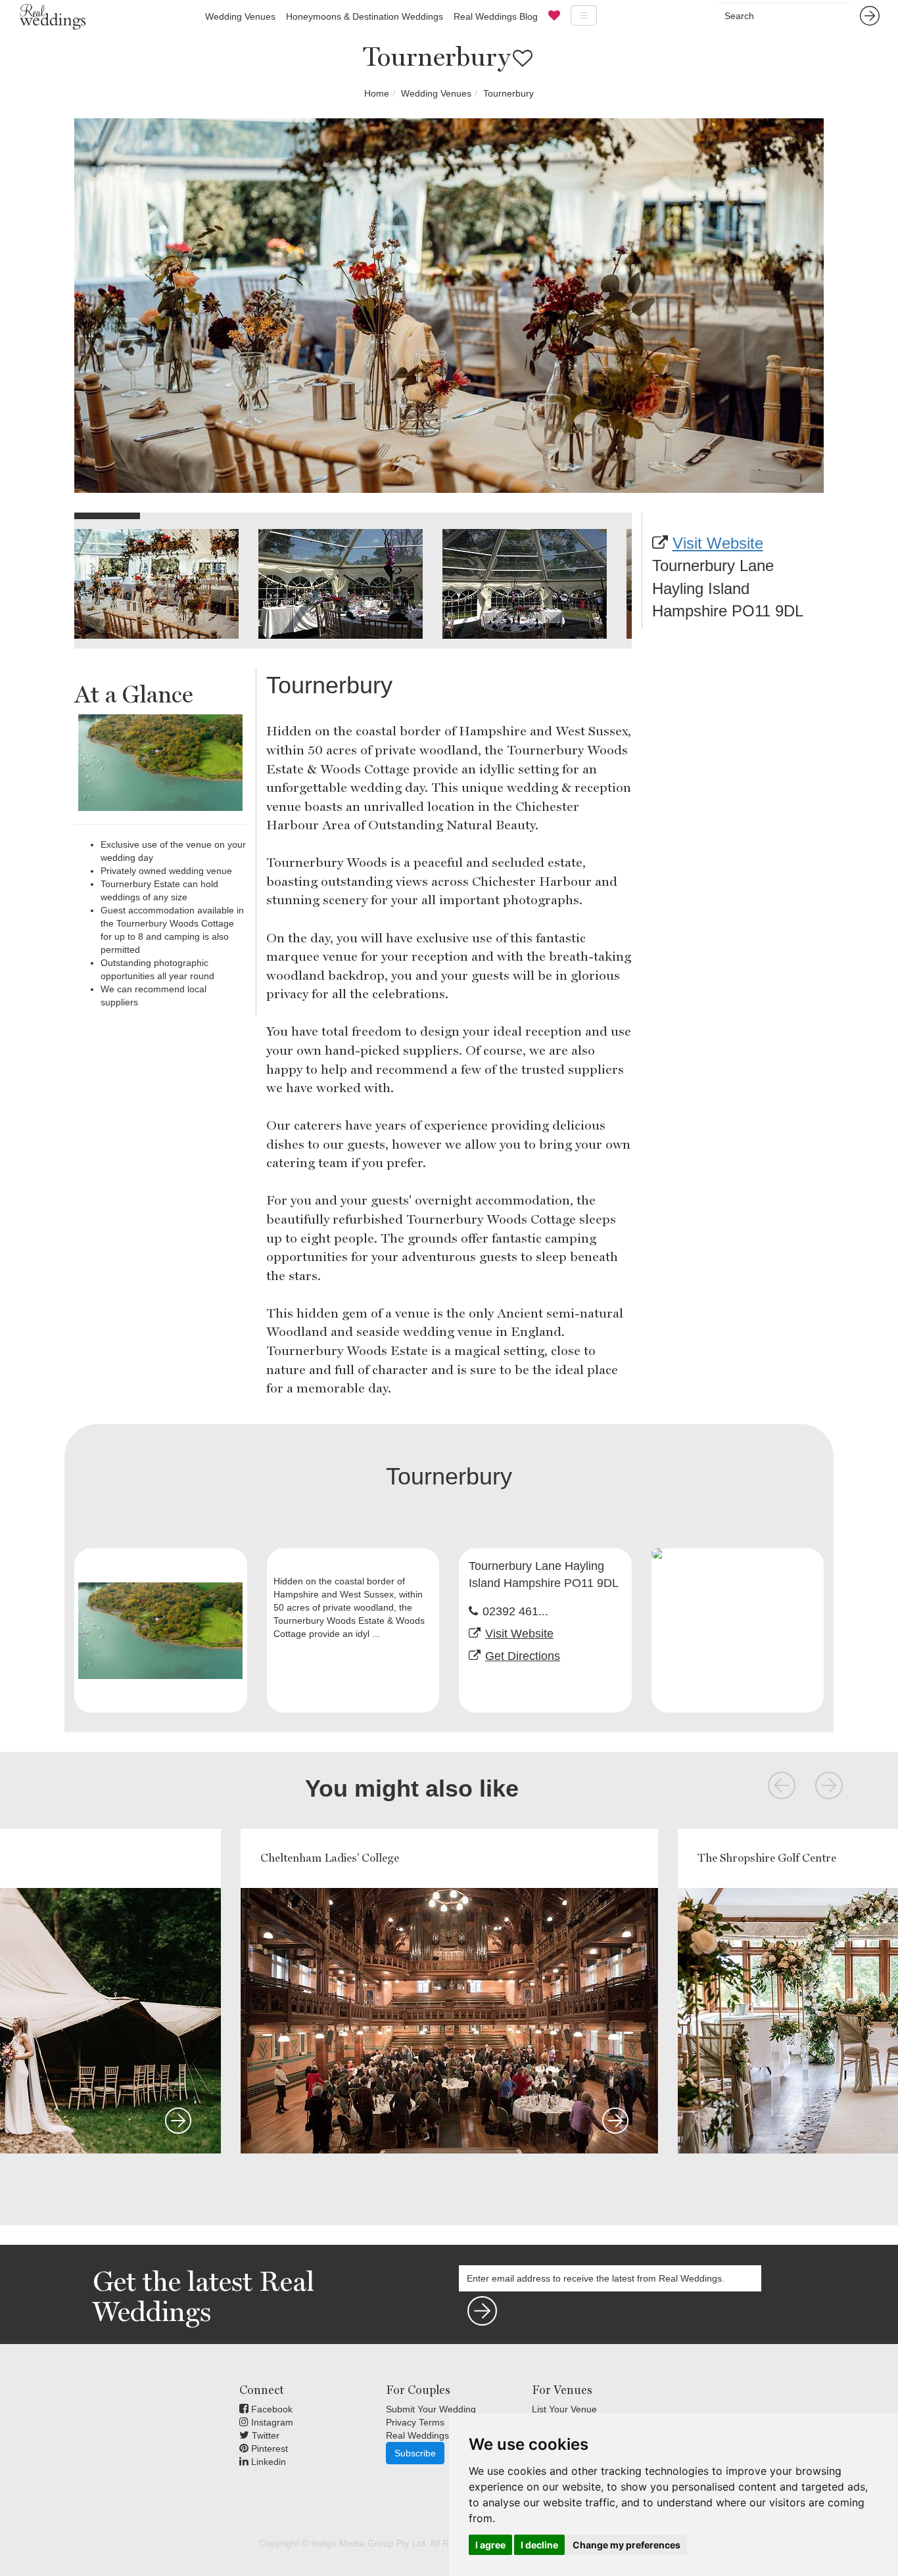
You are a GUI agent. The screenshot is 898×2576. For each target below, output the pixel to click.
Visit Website (718, 543)
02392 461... (515, 1611)
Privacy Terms (415, 2422)
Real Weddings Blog (496, 16)
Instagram (271, 2422)
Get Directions (523, 1656)
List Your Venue (564, 2409)
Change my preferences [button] (626, 2545)
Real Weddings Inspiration (440, 2435)
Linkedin (267, 2462)
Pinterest (268, 2449)
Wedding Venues (240, 16)
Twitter (264, 2435)
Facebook (271, 2409)
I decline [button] (539, 2545)
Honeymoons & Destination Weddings (365, 16)
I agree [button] (490, 2545)
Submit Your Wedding (431, 2409)
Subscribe (415, 2453)
